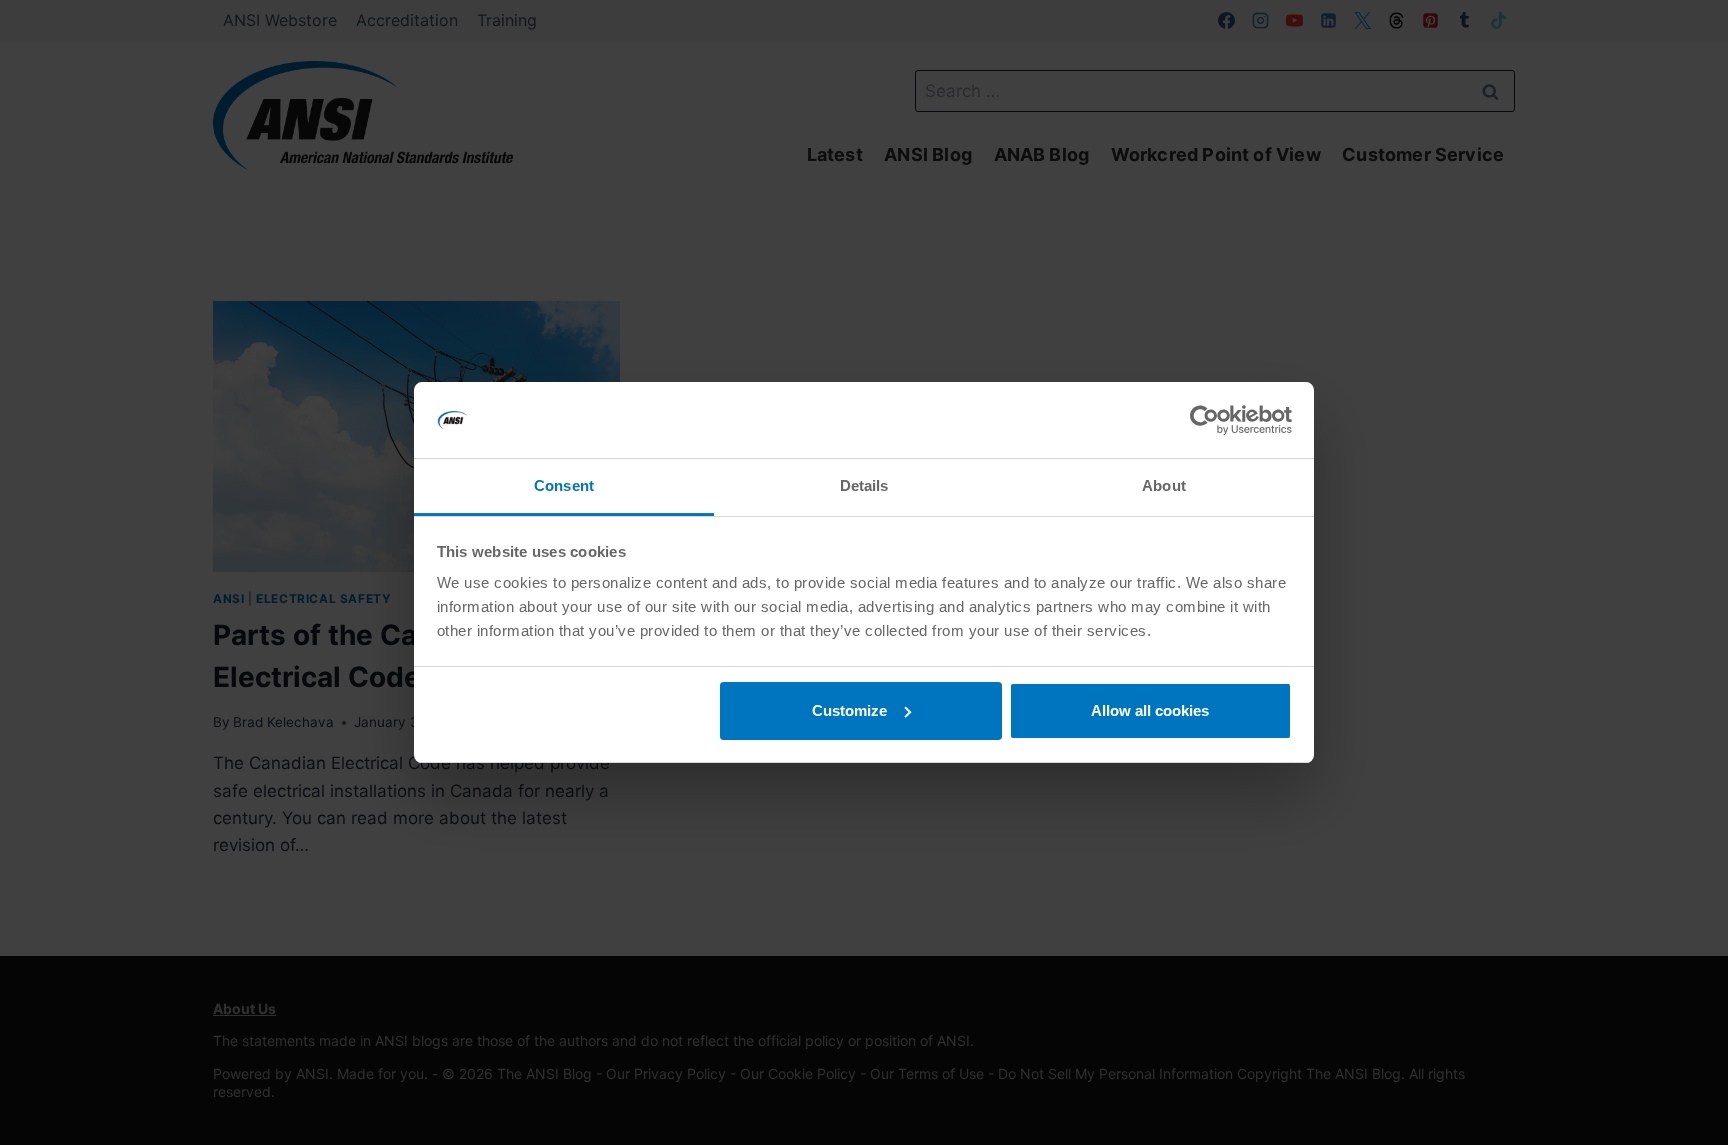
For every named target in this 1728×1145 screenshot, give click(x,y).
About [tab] (1164, 485)
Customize (849, 710)
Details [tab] (864, 485)
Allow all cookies (1150, 710)
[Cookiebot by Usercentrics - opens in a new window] (1204, 420)
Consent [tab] (564, 485)
